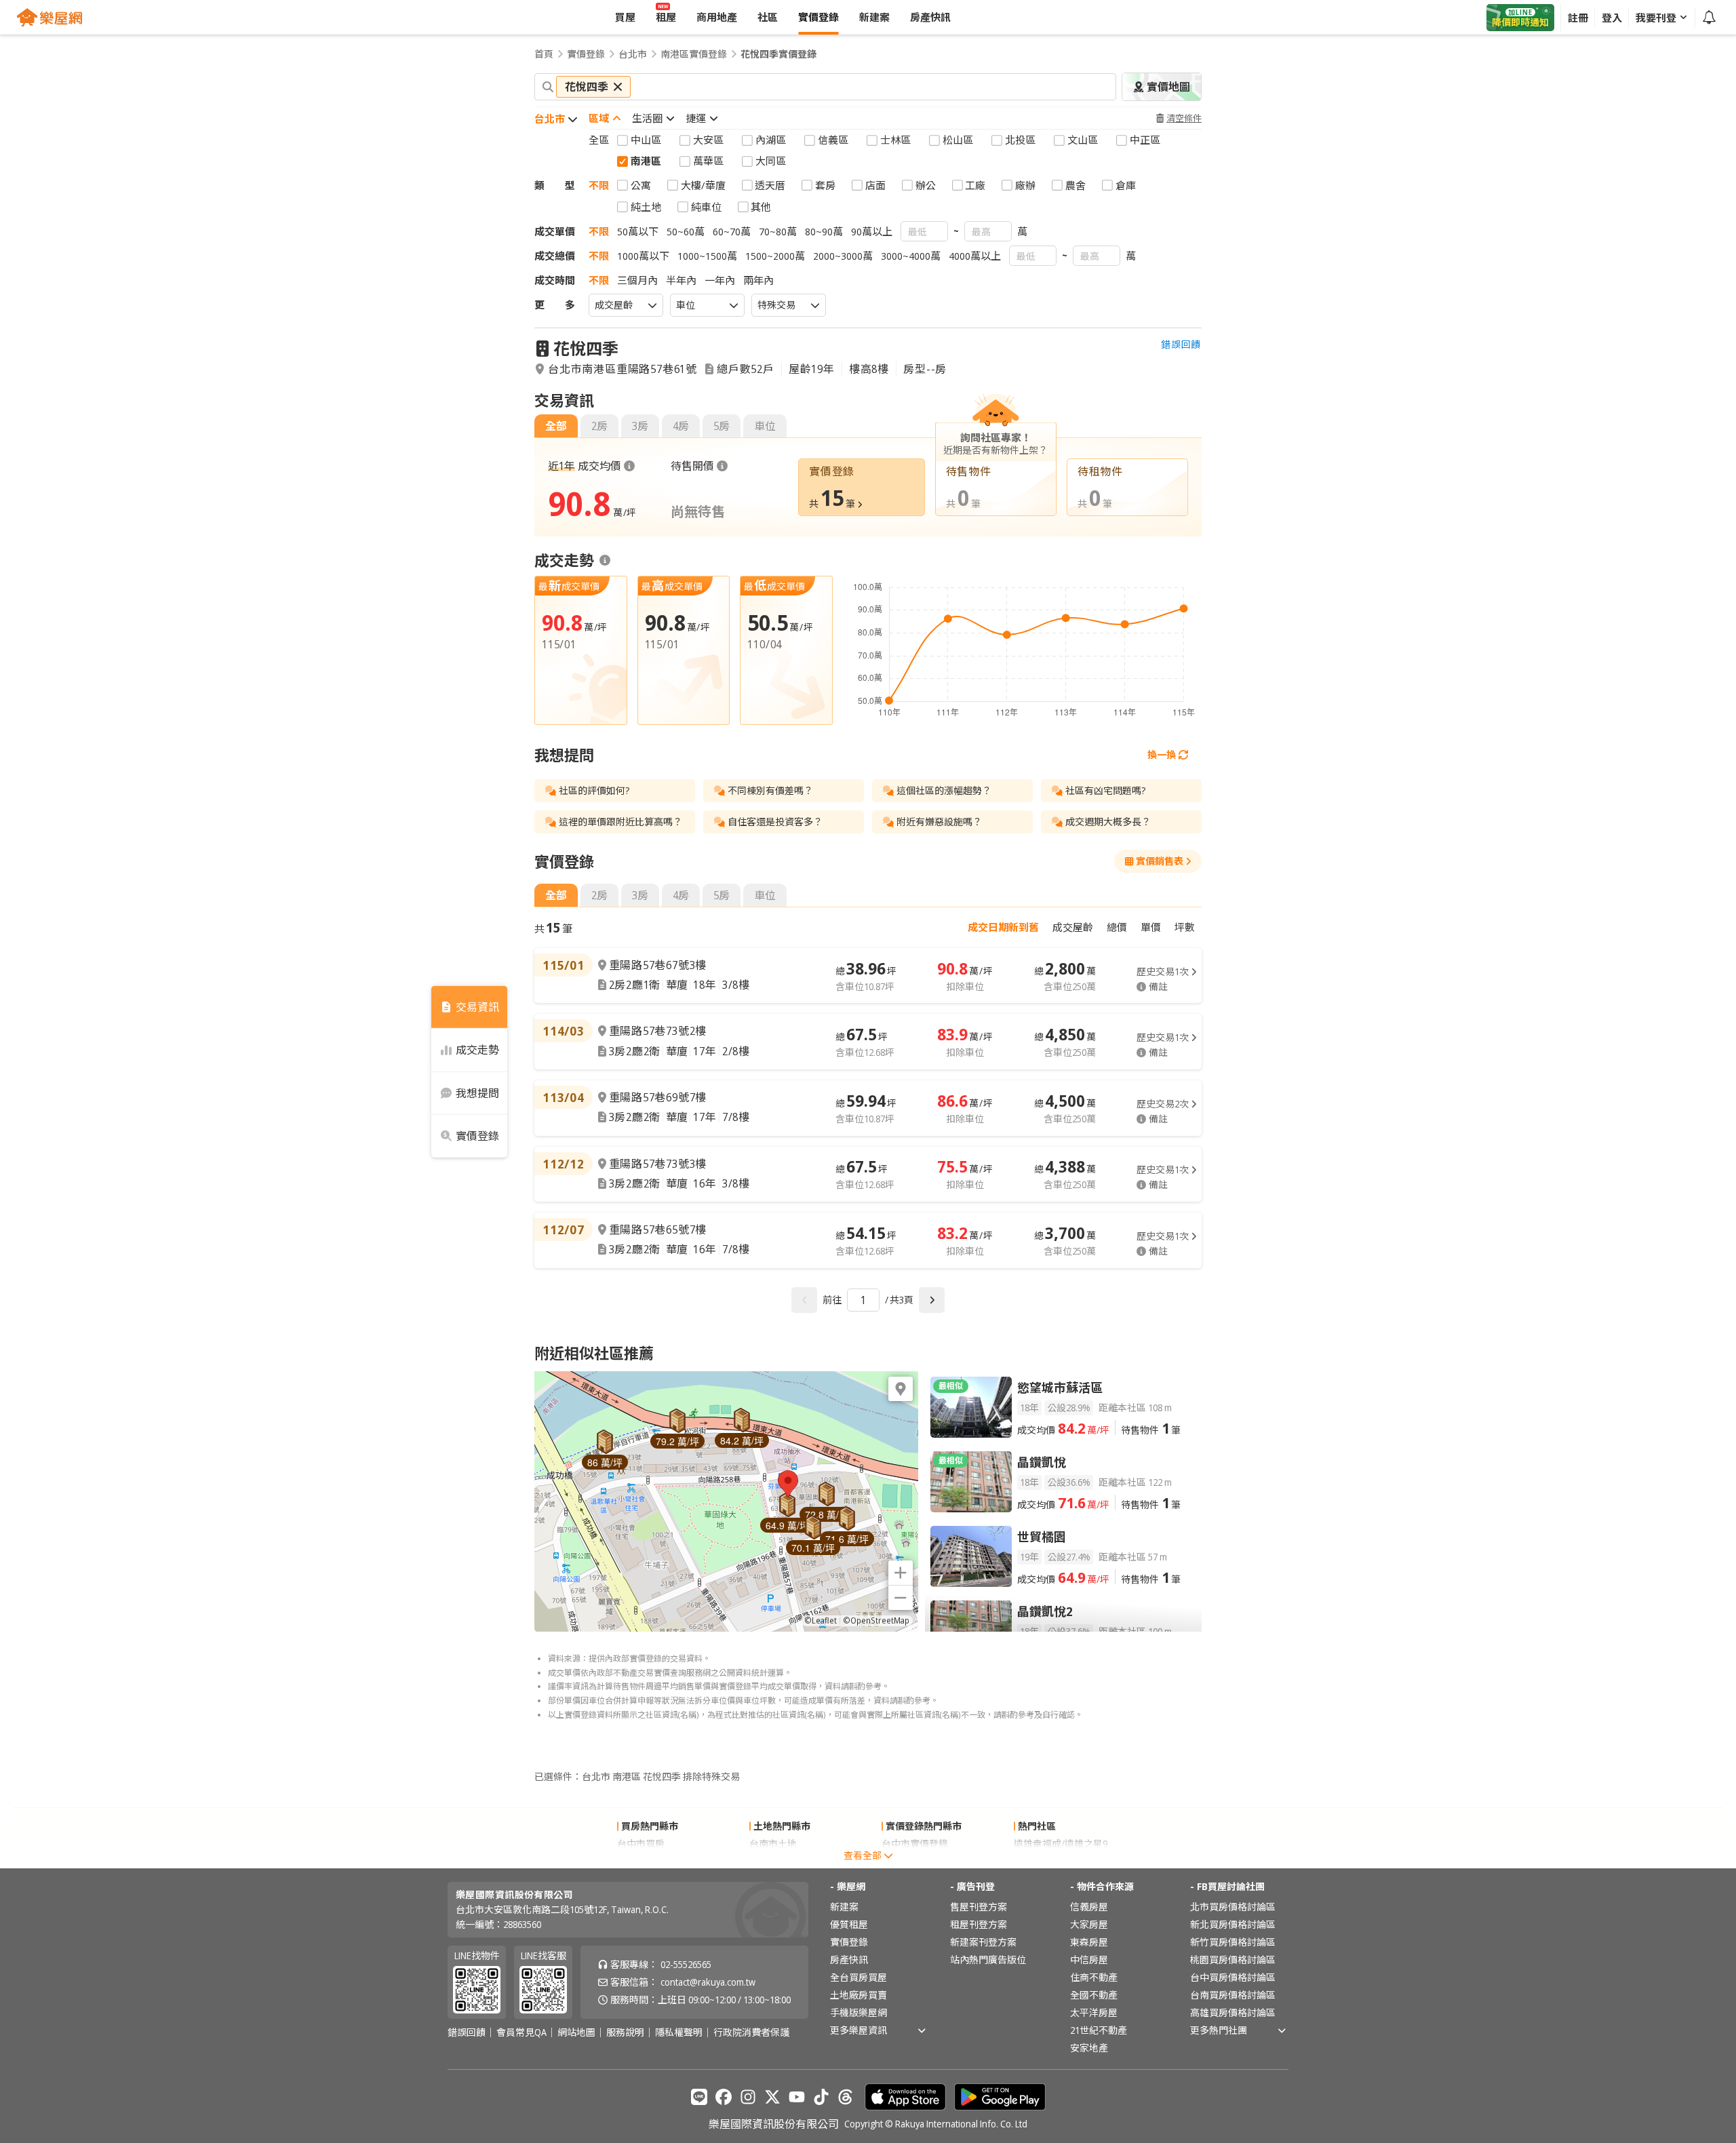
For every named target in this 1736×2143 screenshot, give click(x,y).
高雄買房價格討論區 (1233, 2012)
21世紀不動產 (1099, 2030)
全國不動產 (1094, 1995)
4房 (681, 426)
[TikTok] (821, 2097)
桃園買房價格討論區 (1233, 1960)
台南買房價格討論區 (1233, 1995)
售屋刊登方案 (979, 1907)
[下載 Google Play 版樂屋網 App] (1000, 2097)
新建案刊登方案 (983, 1942)
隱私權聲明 (679, 2032)
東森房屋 (1089, 1942)
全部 (556, 426)
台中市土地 (773, 1861)
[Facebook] (724, 2097)
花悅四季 (586, 348)
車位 (765, 426)
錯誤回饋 (1181, 345)
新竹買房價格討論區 (1233, 1942)
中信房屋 (1089, 1960)
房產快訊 (849, 1960)
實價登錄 (586, 54)
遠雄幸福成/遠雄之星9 (1061, 1844)
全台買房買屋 (859, 1977)
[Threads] (846, 2097)
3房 (640, 426)
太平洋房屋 (1094, 2012)
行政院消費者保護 (751, 2032)
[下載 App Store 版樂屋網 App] (905, 2097)
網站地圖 (576, 2032)
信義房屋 (1089, 1907)
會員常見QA (521, 2032)
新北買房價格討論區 (1233, 1924)
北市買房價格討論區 (1233, 1907)
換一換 (1162, 754)
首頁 (544, 54)
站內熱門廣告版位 (988, 1960)
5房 (722, 426)
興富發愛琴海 (1042, 1861)
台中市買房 (641, 1844)
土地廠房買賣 (859, 1995)
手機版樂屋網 (859, 2012)
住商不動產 (1094, 1977)
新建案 (844, 1907)
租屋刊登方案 (979, 1924)
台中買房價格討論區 (1233, 1977)
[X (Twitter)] (772, 2097)
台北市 (633, 54)
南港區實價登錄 (694, 54)
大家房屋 (1089, 1924)
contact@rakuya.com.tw (708, 1982)
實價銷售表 (1160, 861)
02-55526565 (686, 1964)
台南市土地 (773, 1844)
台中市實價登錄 (915, 1844)
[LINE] (699, 2097)
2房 (599, 426)
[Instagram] (748, 2097)
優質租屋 (849, 1924)
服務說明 (625, 2032)
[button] (788, 1484)
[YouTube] (797, 2097)
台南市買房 (641, 1861)
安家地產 (1089, 2048)
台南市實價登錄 (915, 1861)
